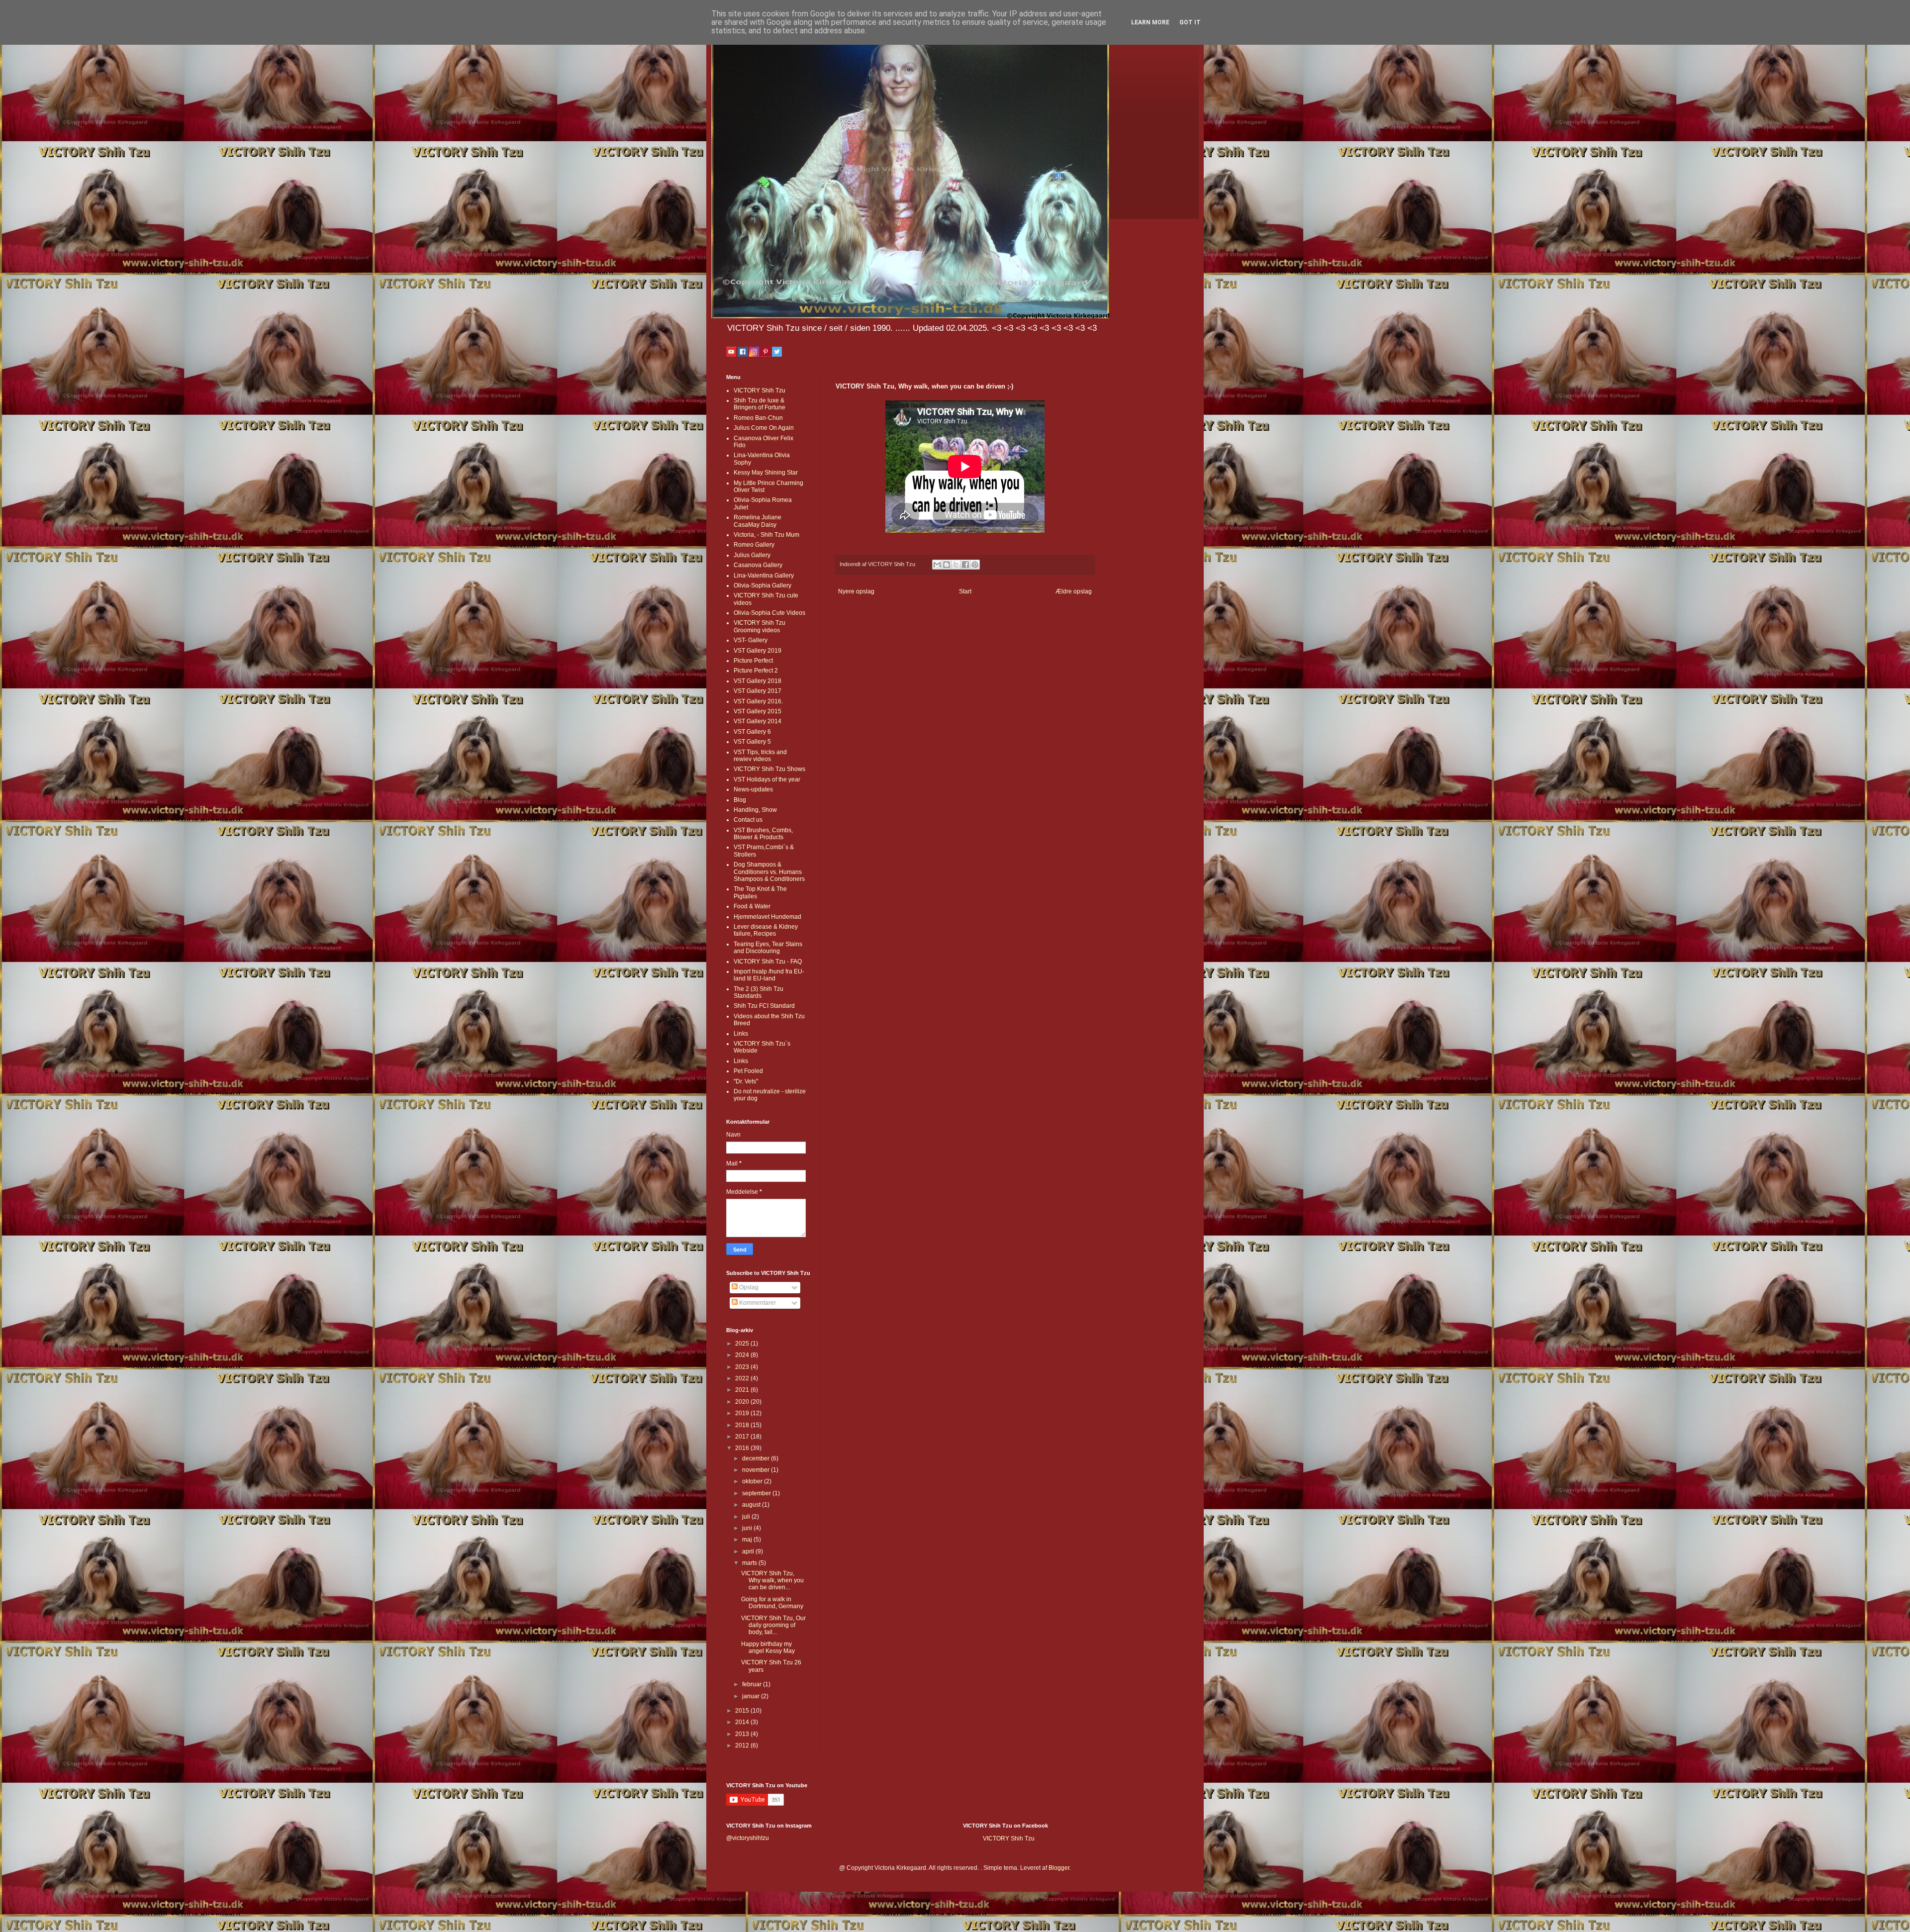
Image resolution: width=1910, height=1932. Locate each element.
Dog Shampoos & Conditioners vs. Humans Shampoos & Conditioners (769, 872)
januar (752, 1696)
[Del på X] (956, 565)
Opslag (748, 1287)
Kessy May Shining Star (766, 473)
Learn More (1150, 22)
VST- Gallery (751, 640)
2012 (743, 1745)
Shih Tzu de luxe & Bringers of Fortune (760, 404)
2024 (743, 1355)
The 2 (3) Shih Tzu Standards (759, 992)
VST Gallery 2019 (758, 651)
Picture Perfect (753, 661)
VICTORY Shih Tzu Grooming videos (760, 626)
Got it (1190, 22)
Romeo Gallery (754, 545)
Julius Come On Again (764, 428)
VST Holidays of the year (767, 779)
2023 (743, 1367)
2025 (743, 1344)
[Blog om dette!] (947, 565)
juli (747, 1517)
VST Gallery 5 (752, 742)
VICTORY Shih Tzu (760, 390)
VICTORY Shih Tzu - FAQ (768, 962)
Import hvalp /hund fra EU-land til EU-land (769, 975)
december (757, 1458)
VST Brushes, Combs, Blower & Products (763, 834)
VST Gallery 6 (752, 732)
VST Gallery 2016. (758, 701)
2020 (743, 1402)
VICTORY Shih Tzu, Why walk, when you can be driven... (772, 1581)
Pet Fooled (748, 1071)
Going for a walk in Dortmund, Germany (772, 1603)
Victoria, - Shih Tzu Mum (766, 535)
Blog (740, 800)
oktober (753, 1481)
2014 (743, 1722)
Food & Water (752, 906)
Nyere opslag (856, 591)
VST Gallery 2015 (758, 711)
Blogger (1059, 1868)
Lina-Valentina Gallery (764, 576)
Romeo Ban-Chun (758, 418)
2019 (743, 1413)
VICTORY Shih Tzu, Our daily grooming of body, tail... (773, 1625)
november (757, 1470)
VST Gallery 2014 (758, 721)
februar (753, 1684)
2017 (743, 1437)
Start (965, 591)
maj (748, 1540)
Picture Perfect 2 (756, 671)
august (752, 1505)
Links (741, 1034)
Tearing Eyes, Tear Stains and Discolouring (768, 948)
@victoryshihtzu (748, 1838)
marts (750, 1563)
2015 (743, 1711)
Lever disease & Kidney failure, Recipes (766, 930)
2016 (743, 1448)
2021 (743, 1390)
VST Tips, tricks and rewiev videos (760, 756)
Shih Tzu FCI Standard (764, 1006)
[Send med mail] (937, 565)
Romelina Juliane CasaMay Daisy (758, 521)
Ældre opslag (1074, 591)
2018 (743, 1425)
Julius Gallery (752, 555)
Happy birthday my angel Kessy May (768, 1647)
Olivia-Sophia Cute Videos (769, 613)
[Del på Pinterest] (975, 565)
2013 (743, 1734)
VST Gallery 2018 (758, 681)
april (749, 1551)
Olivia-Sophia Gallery (763, 585)
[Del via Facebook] (965, 565)
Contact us (748, 820)
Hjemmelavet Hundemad (767, 917)
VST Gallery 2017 (758, 691)
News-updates (753, 789)
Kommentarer (757, 1303)
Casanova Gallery (758, 565)
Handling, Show (755, 810)
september (757, 1493)
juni (748, 1528)
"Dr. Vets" (746, 1081)
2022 (743, 1378)
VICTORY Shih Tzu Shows (769, 769)
